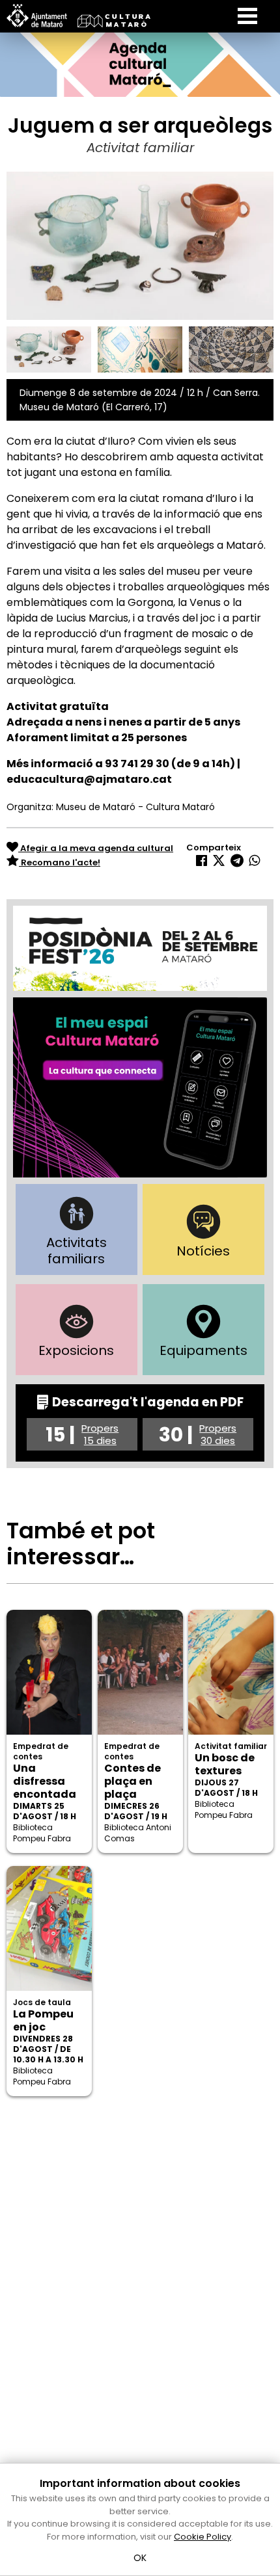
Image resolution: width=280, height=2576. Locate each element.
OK (140, 2558)
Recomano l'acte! (60, 862)
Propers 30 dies (218, 1434)
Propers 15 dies (100, 1434)
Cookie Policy (203, 2537)
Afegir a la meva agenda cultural (96, 848)
